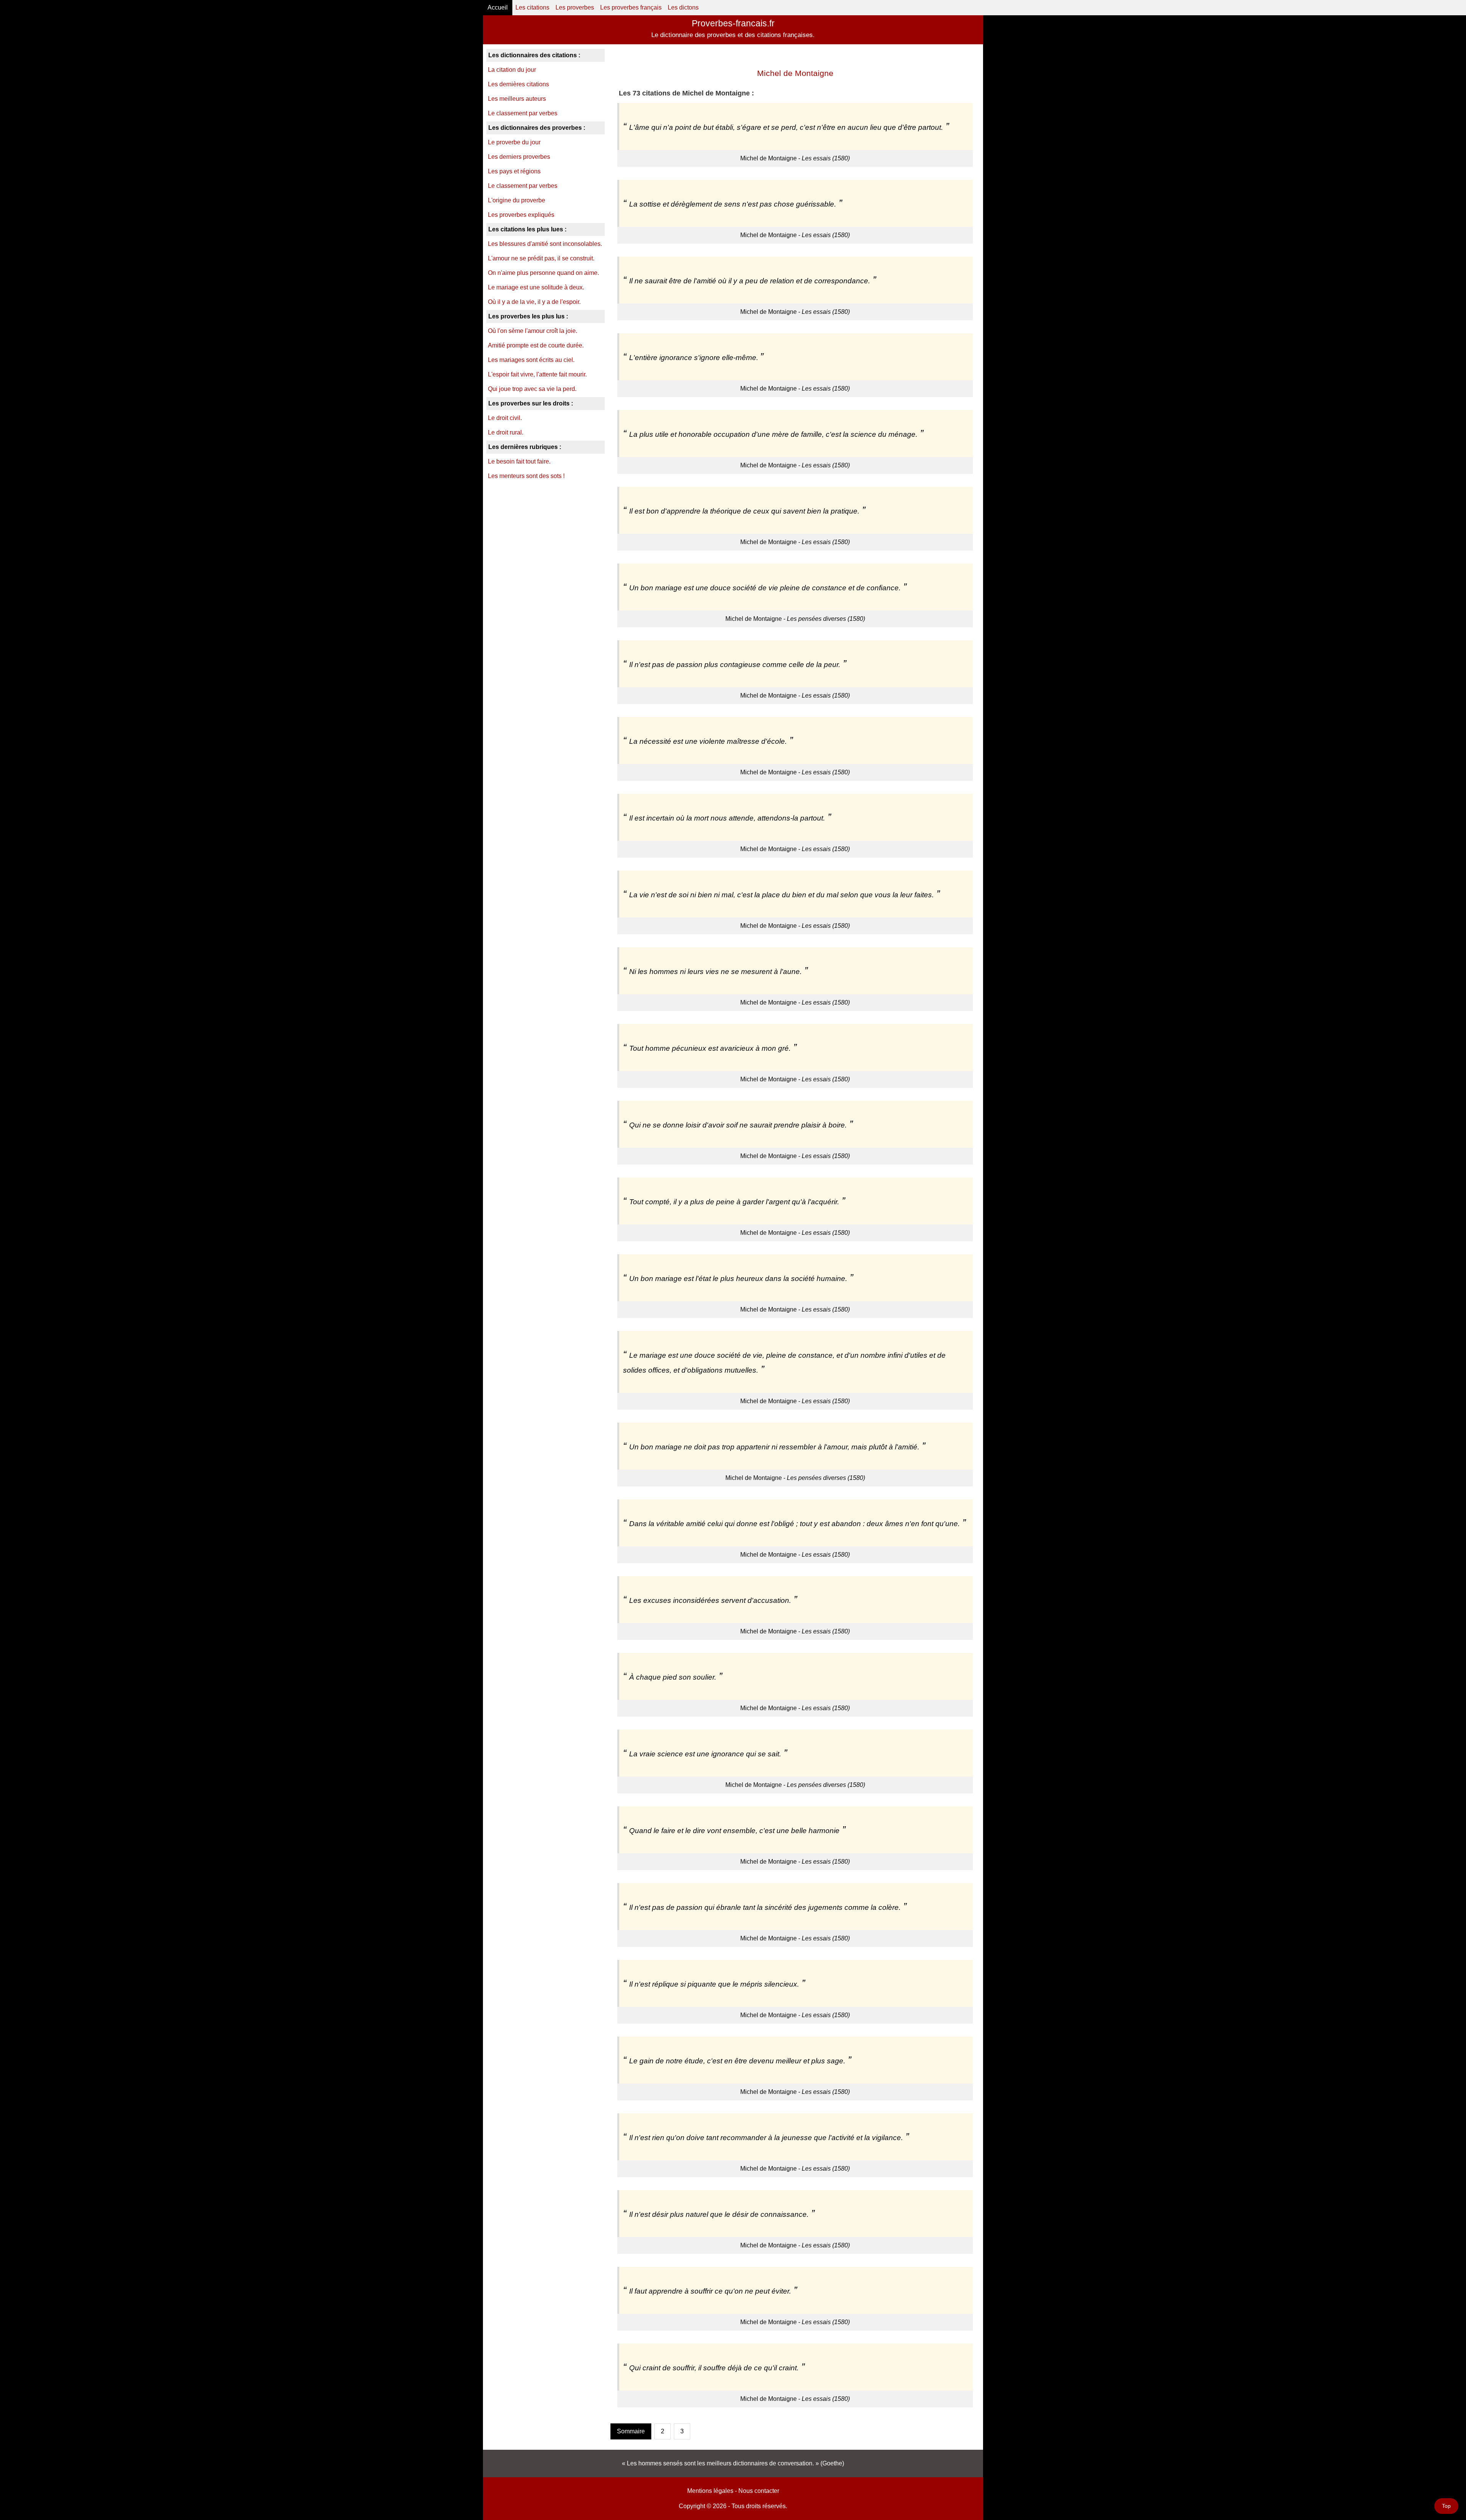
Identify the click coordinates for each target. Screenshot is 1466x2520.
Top (1446, 2506)
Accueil (498, 7)
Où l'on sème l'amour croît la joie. (533, 331)
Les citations (532, 7)
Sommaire (631, 2431)
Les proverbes (575, 7)
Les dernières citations (518, 84)
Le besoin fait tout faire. (519, 461)
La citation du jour (512, 70)
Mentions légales (710, 2491)
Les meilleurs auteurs (517, 99)
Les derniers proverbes (519, 157)
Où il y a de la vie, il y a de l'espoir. (534, 302)
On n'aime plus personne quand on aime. (543, 273)
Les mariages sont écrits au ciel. (531, 360)
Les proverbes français (631, 7)
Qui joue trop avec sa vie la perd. (532, 389)
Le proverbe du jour (514, 142)
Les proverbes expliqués (521, 215)
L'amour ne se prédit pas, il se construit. (541, 258)
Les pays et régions (514, 171)
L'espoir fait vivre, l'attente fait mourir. (537, 374)
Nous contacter (759, 2491)
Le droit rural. (506, 432)
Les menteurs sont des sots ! (526, 476)
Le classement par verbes (523, 113)
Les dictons (683, 7)
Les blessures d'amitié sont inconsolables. (545, 244)
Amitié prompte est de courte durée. (536, 345)
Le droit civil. (505, 418)
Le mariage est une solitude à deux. (536, 287)
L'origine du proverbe (517, 200)
